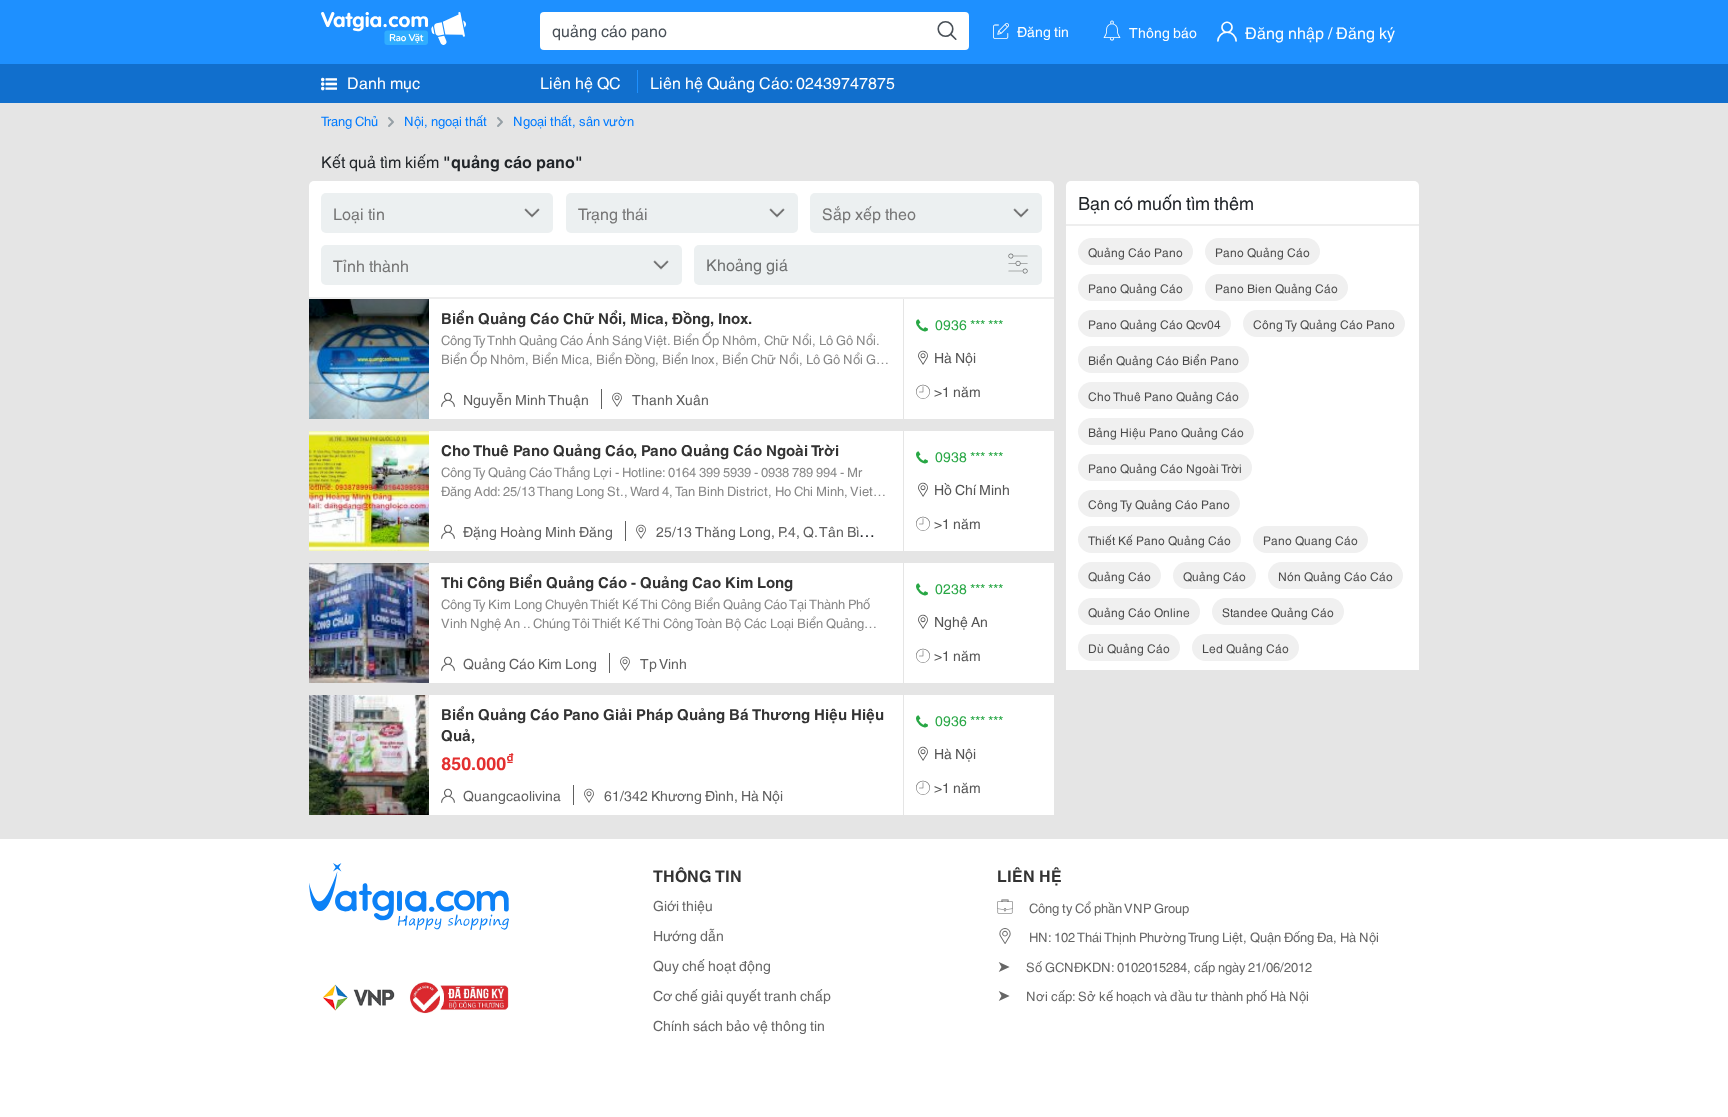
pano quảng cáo (1262, 251)
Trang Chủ (349, 120)
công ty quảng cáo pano (1324, 323)
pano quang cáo (1310, 539)
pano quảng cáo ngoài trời (1165, 467)
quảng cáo (1119, 575)
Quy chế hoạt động (712, 965)
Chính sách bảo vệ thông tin (739, 1025)
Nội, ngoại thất (445, 120)
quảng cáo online (1139, 611)
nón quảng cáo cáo (1335, 575)
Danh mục (381, 81)
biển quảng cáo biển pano (1163, 359)
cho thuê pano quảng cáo (1163, 395)
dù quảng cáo (1129, 647)
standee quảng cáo (1278, 611)
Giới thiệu (683, 905)
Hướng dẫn (688, 935)
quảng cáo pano (1135, 251)
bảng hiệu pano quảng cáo (1166, 431)
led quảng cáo (1245, 647)
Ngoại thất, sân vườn (573, 120)
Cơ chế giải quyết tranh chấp (742, 995)
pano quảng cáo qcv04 (1154, 323)
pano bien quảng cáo (1276, 287)
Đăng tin (1043, 31)
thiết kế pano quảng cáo (1159, 539)
